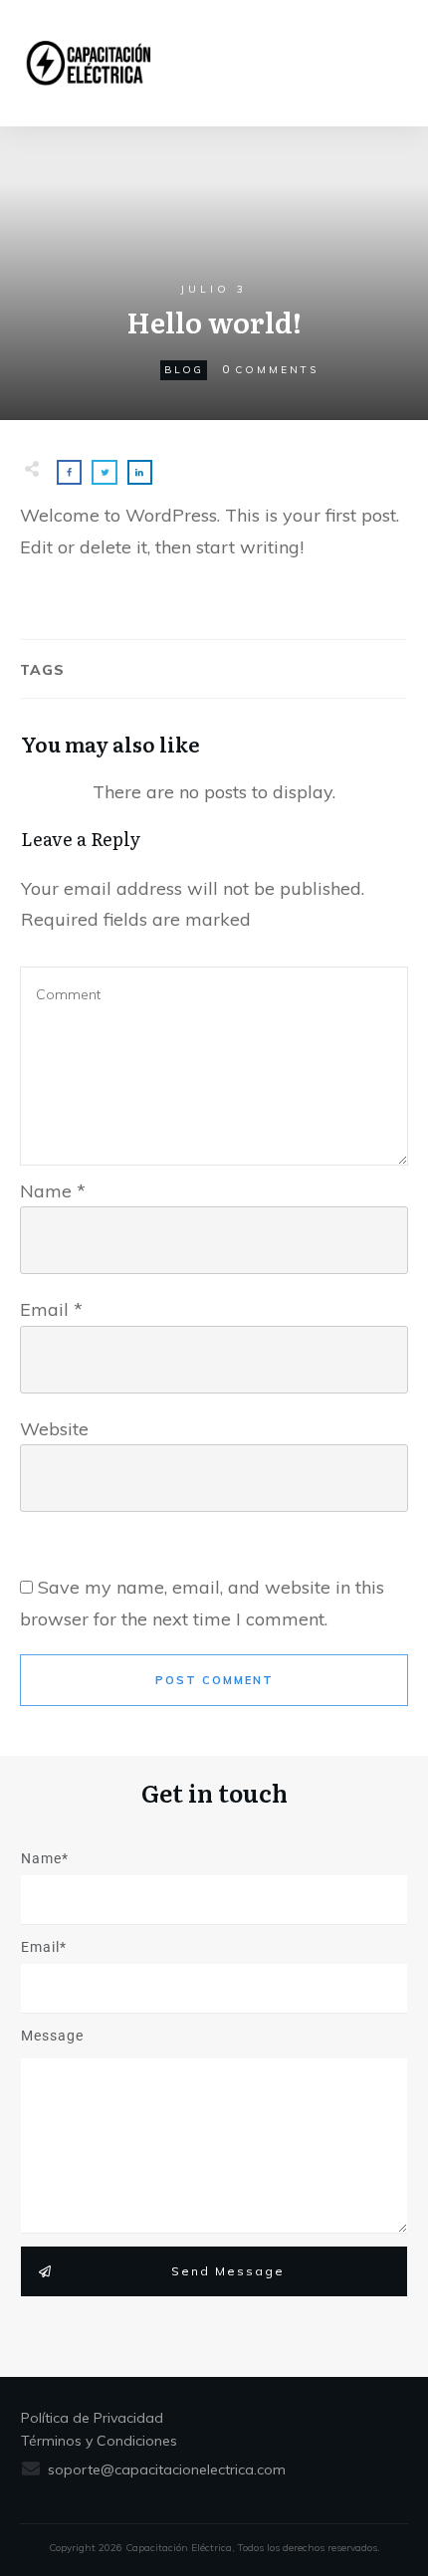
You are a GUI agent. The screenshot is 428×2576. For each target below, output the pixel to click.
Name (53, 1191)
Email (51, 1309)
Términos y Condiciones (99, 2441)
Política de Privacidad (92, 2418)
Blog (184, 370)
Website (54, 1429)
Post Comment (214, 1680)
